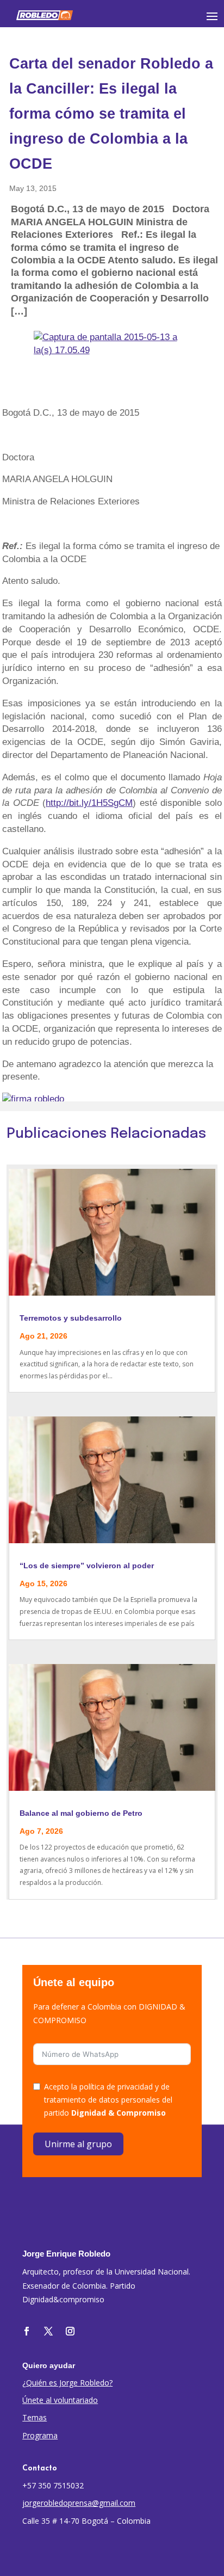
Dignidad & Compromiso (119, 2113)
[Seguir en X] (48, 2331)
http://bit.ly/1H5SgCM (89, 803)
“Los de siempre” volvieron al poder (87, 1566)
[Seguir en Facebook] (27, 2331)
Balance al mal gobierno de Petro (81, 1813)
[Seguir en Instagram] (70, 2331)
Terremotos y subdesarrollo (71, 1318)
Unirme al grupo (78, 2144)
